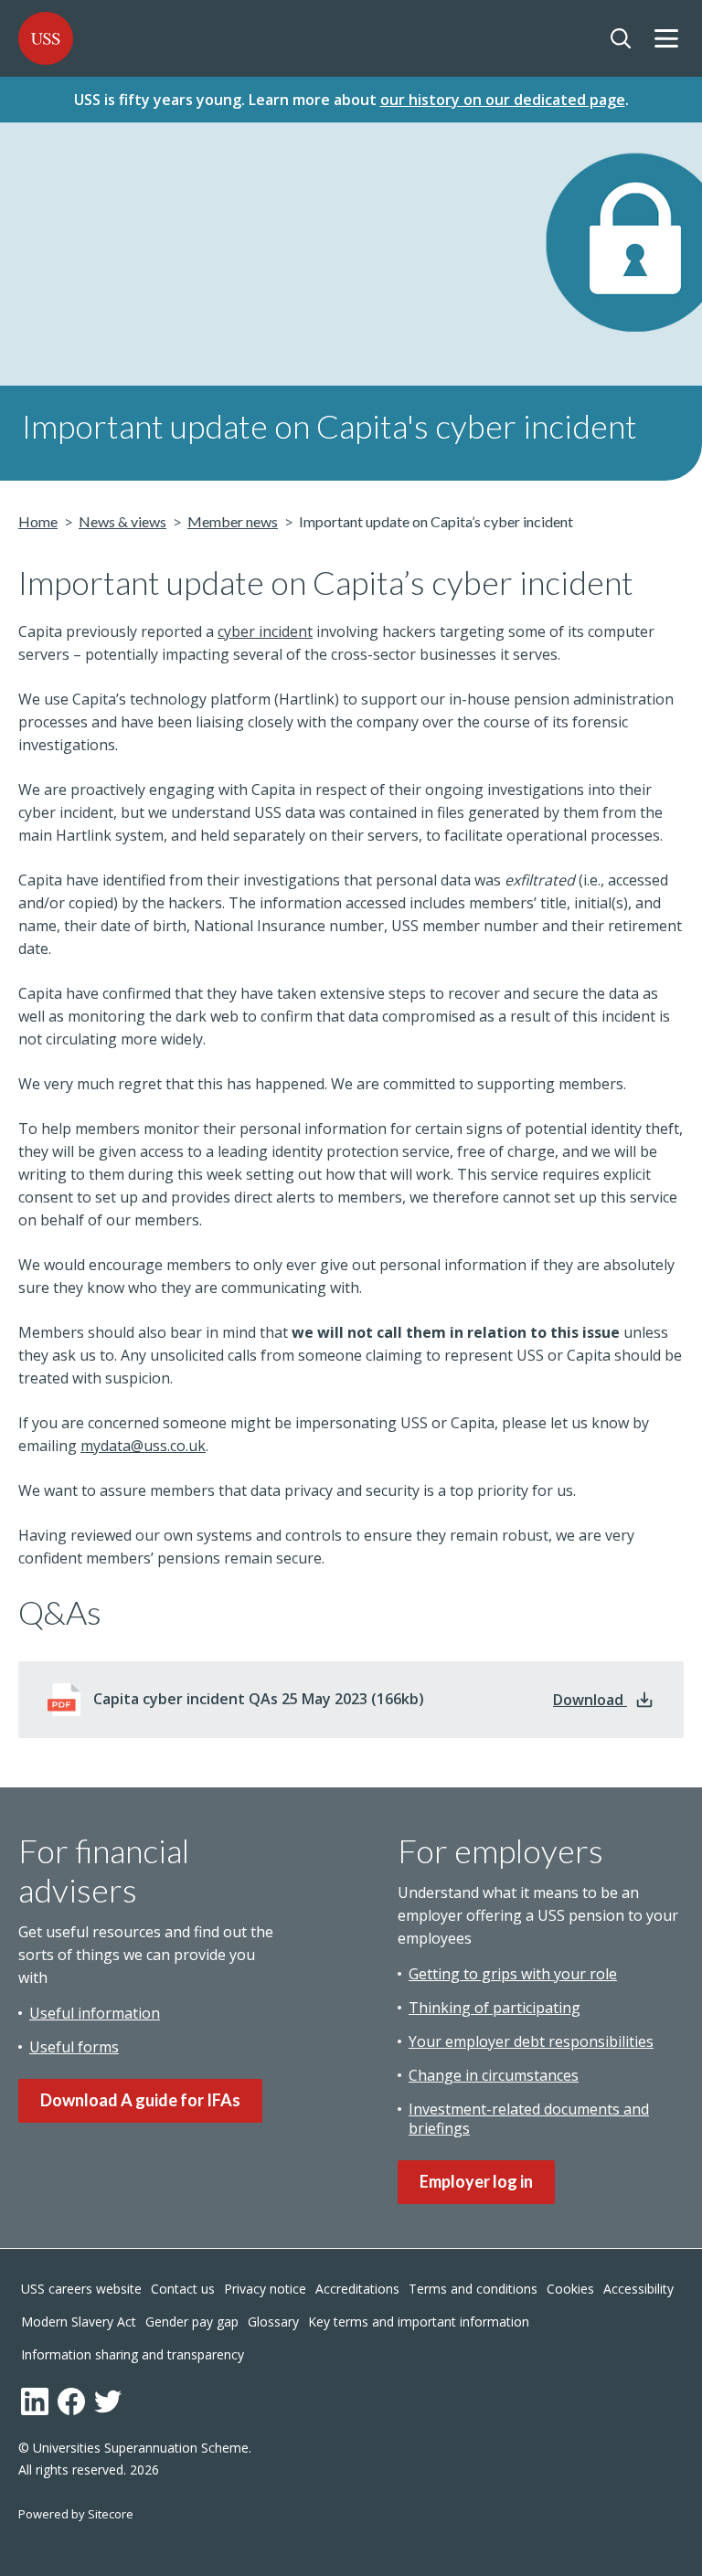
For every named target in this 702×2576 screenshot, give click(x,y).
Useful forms (74, 2047)
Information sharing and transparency (133, 2354)
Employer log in (476, 2181)
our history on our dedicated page (503, 100)
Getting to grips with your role (513, 1974)
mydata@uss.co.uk (143, 1446)
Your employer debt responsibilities (531, 2041)
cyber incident (265, 631)
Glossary (273, 2322)
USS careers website (81, 2289)
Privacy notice (265, 2289)
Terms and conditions (473, 2289)
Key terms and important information (419, 2322)
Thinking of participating (495, 2008)
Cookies (570, 2289)
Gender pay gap (192, 2322)
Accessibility (638, 2289)
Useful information (95, 2013)
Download (604, 1700)
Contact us (183, 2289)
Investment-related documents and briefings (529, 2119)
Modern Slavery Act (79, 2322)
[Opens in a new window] (35, 2401)
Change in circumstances (494, 2075)
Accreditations (357, 2289)
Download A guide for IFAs (140, 2100)
